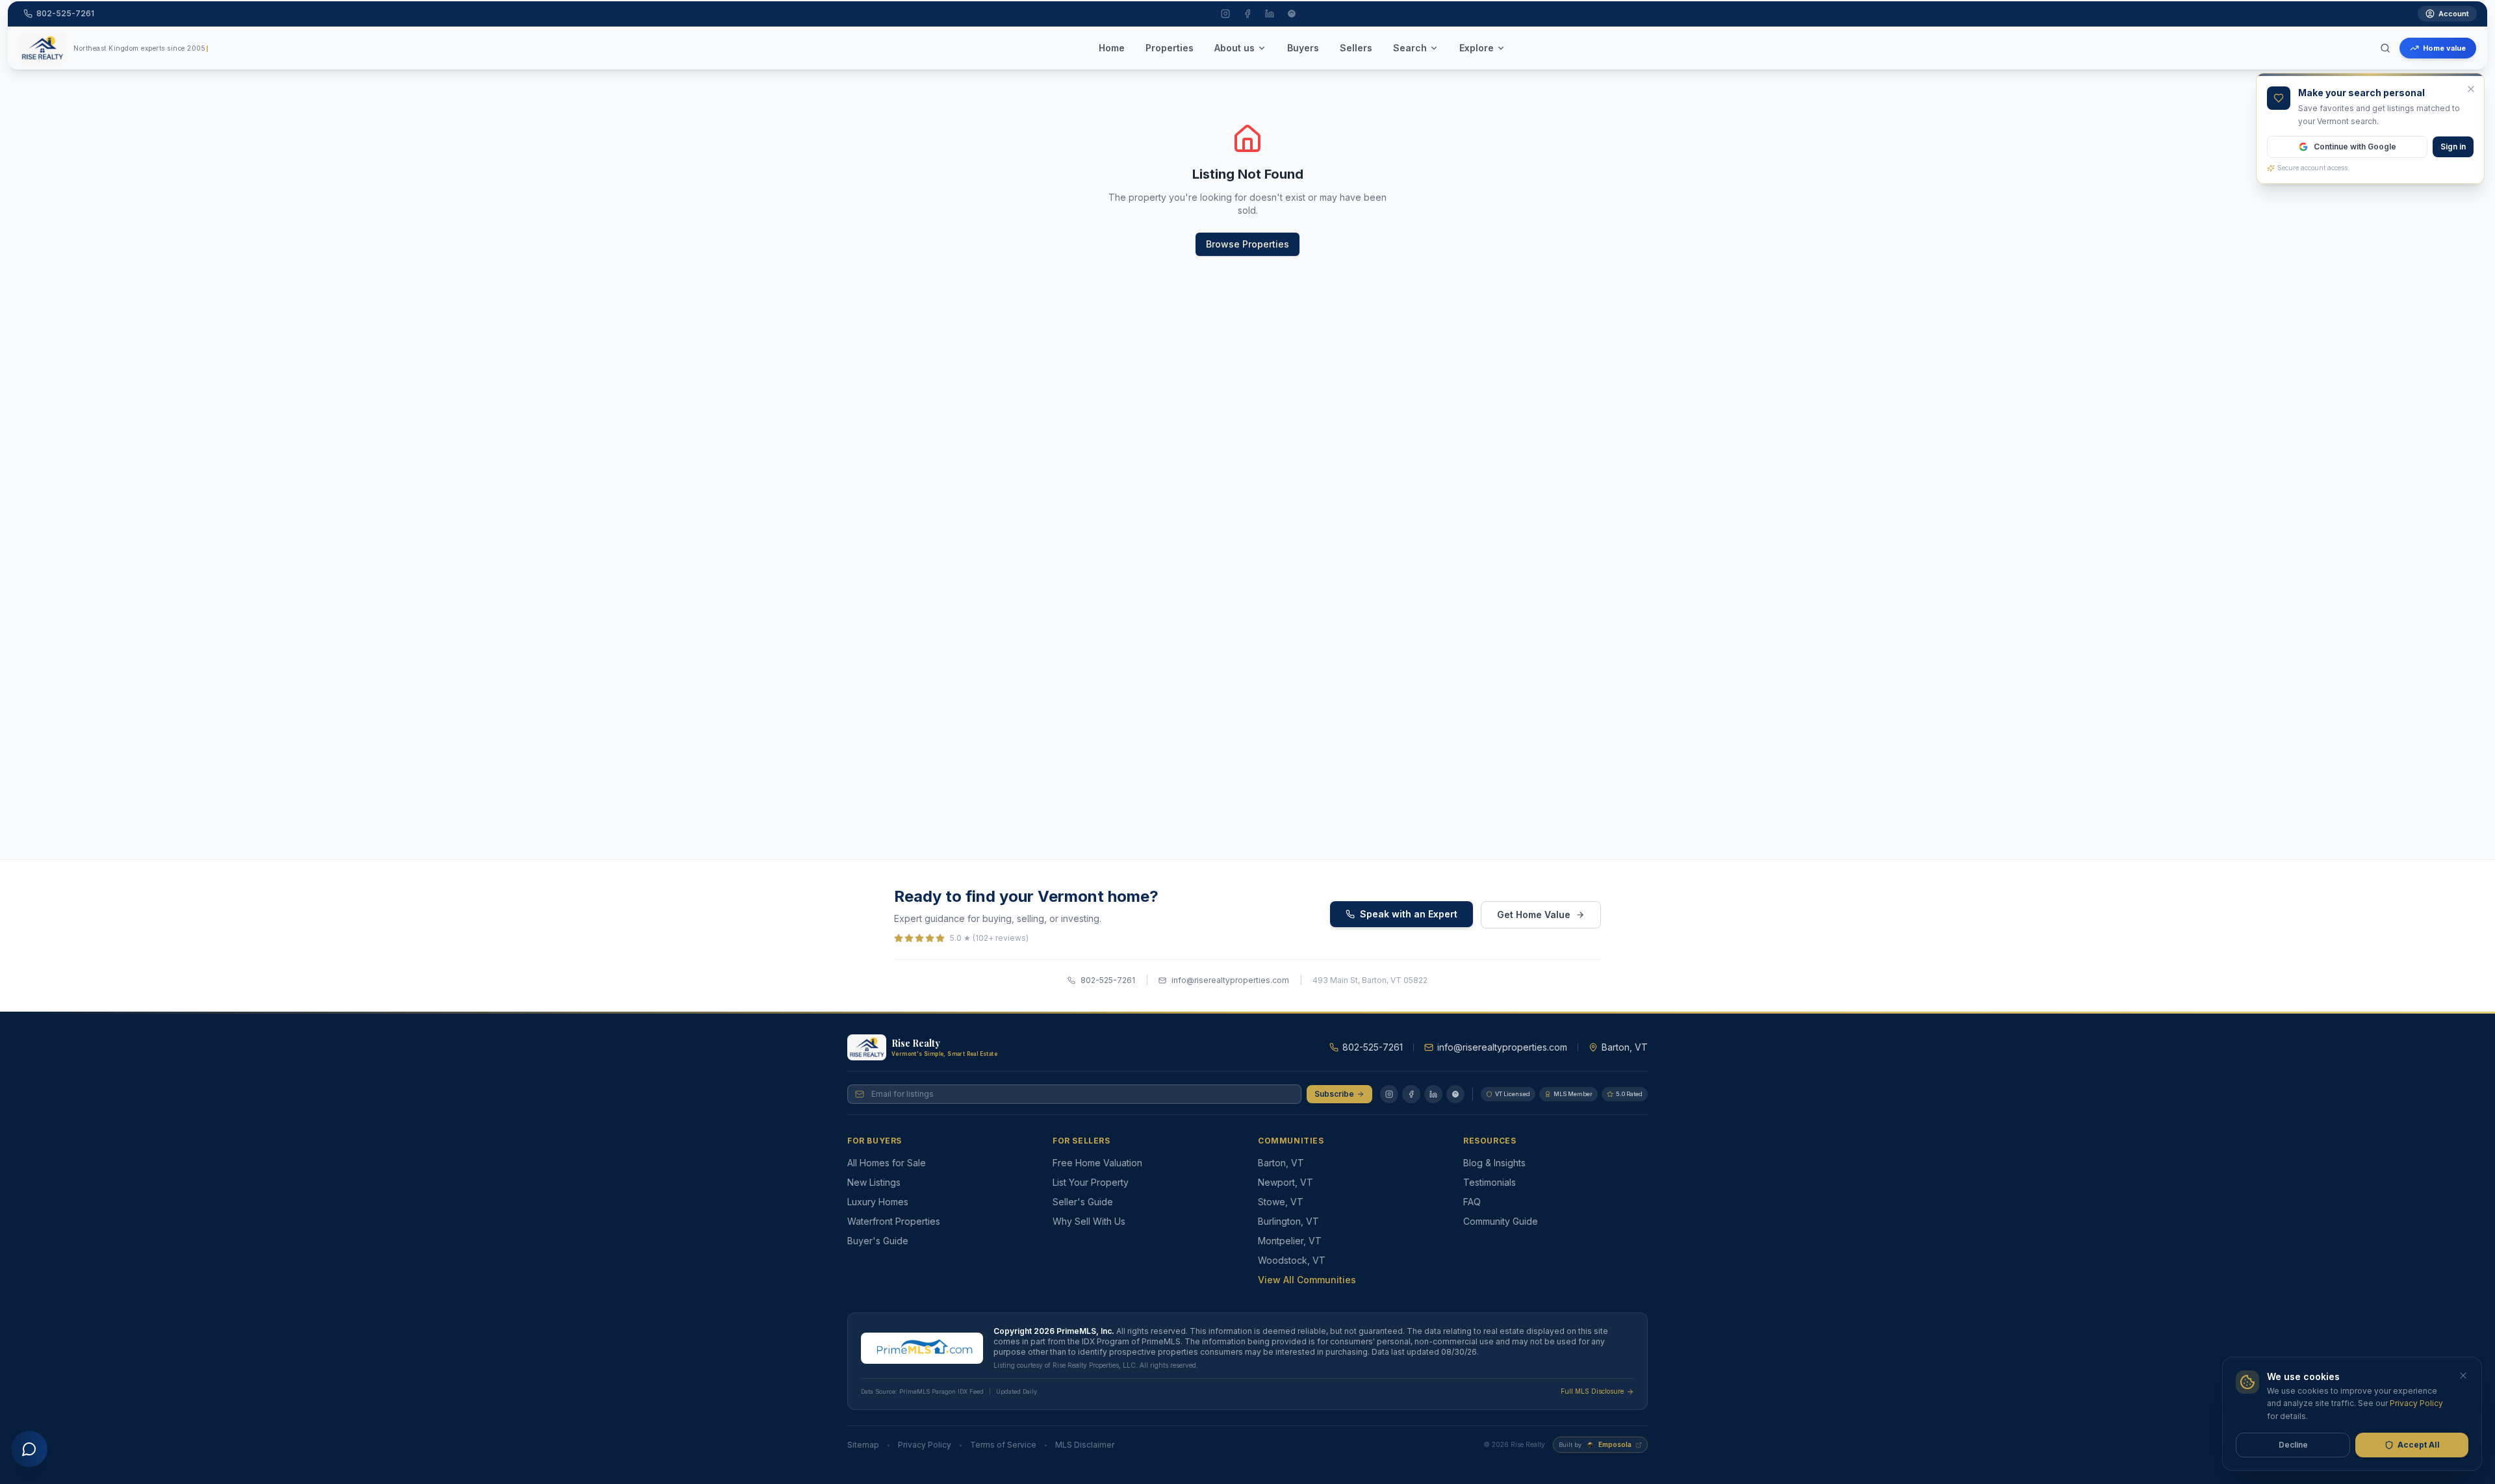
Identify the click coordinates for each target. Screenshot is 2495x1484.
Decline (2293, 1445)
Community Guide (1501, 1221)
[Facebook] (1411, 1094)
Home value (2444, 48)
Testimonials (1490, 1182)
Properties (1170, 48)
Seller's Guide (1083, 1202)
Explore (1477, 48)
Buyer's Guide (878, 1241)
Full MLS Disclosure (1592, 1391)
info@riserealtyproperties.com (1230, 980)
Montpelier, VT (1290, 1241)
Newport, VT (1286, 1182)
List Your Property (1091, 1182)
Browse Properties (1247, 244)
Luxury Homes (878, 1202)
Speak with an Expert (1409, 914)
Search (1410, 48)
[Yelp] (1455, 1094)
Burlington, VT (1288, 1221)
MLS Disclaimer (1085, 1445)
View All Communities (1307, 1280)
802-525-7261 (1108, 980)
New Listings (874, 1182)
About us (1235, 48)
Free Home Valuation (1097, 1163)
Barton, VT (1281, 1163)
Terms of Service (1003, 1445)
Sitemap (863, 1445)
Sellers (1356, 48)
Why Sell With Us (1089, 1221)
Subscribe (1334, 1094)
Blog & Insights (1494, 1163)
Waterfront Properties (894, 1221)
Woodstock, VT (1292, 1260)
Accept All (2419, 1445)
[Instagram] (1389, 1094)
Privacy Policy (925, 1445)
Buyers (1303, 48)
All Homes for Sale (887, 1163)
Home (1112, 48)
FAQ (1472, 1202)
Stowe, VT (1281, 1202)
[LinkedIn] (1433, 1094)
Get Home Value (1534, 915)
